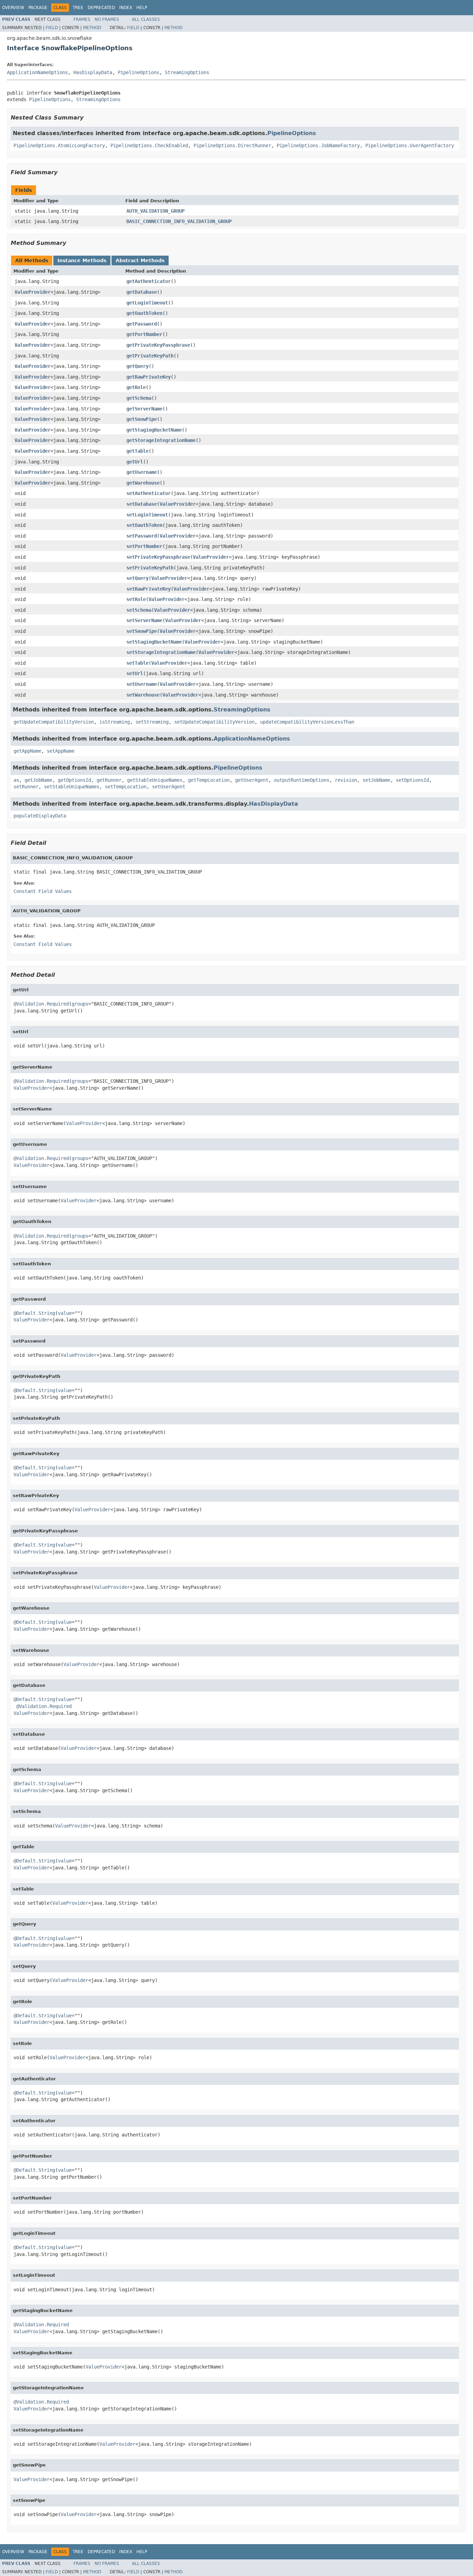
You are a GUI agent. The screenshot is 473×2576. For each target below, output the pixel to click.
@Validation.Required (41, 1004)
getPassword (142, 324)
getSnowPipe (142, 419)
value (65, 1313)
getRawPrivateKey (149, 377)
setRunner (26, 787)
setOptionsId (412, 780)
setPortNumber (144, 546)
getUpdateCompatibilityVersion (54, 722)
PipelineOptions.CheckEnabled (149, 145)
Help (142, 8)
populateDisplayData (40, 816)
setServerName (144, 620)
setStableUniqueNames (72, 787)
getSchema (139, 398)
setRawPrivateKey (149, 589)
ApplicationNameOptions (37, 72)
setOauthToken (144, 525)
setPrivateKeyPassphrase (158, 557)
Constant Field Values (43, 891)
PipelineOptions (139, 72)
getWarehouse (143, 483)
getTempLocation (209, 780)
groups (80, 1004)
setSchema (139, 610)
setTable (137, 663)
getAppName (27, 751)
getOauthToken (144, 313)
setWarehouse (143, 695)
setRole (136, 599)
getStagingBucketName (154, 430)
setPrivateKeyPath (150, 568)
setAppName (61, 751)
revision (346, 780)
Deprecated (101, 8)
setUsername (142, 684)
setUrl (135, 673)
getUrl (135, 462)
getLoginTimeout (147, 303)
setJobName (376, 780)
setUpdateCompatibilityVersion (214, 722)
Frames (82, 19)
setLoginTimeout (147, 515)
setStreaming (152, 722)
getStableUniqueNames (155, 780)
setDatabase (142, 504)
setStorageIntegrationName (161, 652)
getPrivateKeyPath (150, 356)
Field (52, 28)
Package (38, 8)
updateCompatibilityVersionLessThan (307, 722)
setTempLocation (126, 787)
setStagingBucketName (154, 642)
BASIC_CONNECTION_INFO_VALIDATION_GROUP (179, 221)
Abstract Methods (140, 260)
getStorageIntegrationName (161, 440)
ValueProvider (33, 292)
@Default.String (34, 1313)
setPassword (142, 536)
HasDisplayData (93, 72)
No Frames (107, 19)
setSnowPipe (142, 631)
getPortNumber (144, 334)
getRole (136, 387)
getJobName (38, 780)
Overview (13, 8)
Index (126, 8)
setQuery (137, 578)
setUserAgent (169, 787)
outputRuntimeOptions (302, 780)
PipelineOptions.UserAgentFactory (410, 145)
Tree (78, 8)
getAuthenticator (149, 281)
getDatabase (142, 292)
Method (92, 28)
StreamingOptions (187, 72)
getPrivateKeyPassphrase (158, 345)
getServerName (144, 409)
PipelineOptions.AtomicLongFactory (59, 145)
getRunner (109, 780)
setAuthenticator (149, 493)
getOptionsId (74, 780)
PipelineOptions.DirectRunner (232, 145)
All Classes (146, 19)
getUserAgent (252, 780)
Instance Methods (82, 260)
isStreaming (115, 722)
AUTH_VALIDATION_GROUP (155, 211)
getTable (137, 451)
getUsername (142, 472)
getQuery (137, 366)
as (16, 780)
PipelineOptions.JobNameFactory (318, 145)
